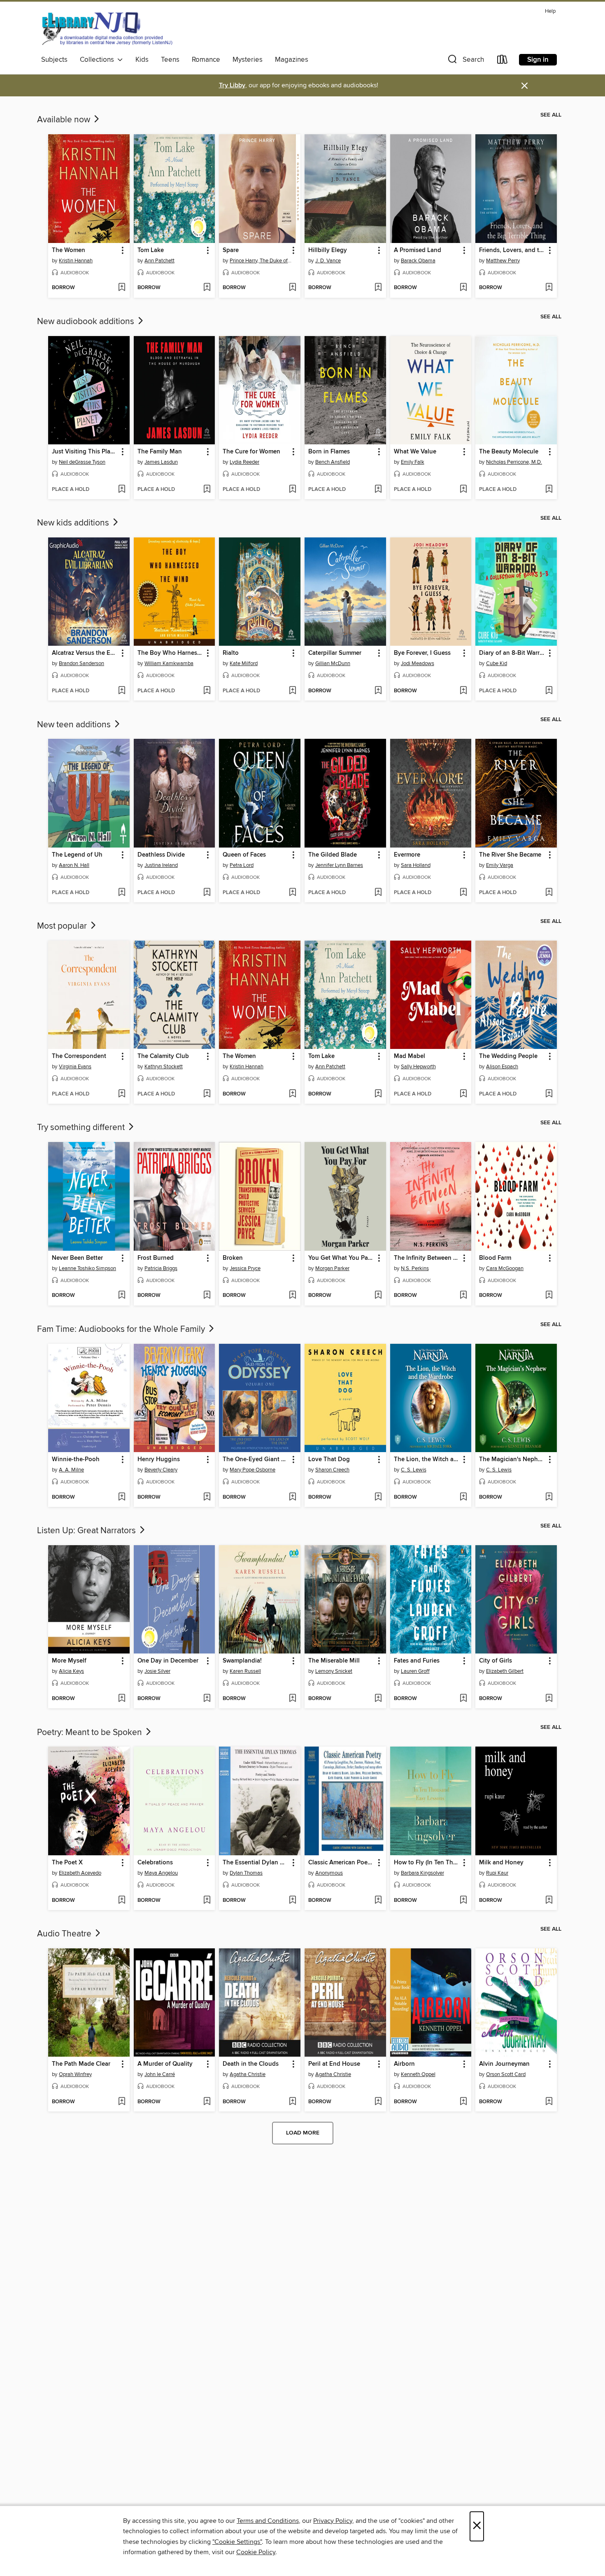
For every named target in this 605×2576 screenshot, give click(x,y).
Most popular (63, 926)
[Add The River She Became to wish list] (549, 893)
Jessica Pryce (245, 1268)
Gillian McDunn (333, 663)
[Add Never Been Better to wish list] (122, 1296)
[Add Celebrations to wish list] (207, 1901)
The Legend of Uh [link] (77, 855)
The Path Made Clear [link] (81, 2064)
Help (550, 11)
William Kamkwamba (169, 663)
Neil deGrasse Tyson (82, 462)
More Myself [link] (69, 1661)
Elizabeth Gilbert (505, 1671)
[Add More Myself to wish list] (122, 1699)
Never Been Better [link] (77, 1258)
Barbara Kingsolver (422, 1873)
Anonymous (329, 1873)
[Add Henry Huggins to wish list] (207, 1497)
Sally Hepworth (418, 1067)
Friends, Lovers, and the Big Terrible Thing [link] (512, 250)
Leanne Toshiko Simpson (87, 1268)
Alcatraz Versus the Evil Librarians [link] (85, 653)
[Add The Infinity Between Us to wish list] (463, 1296)
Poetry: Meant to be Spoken (91, 1733)
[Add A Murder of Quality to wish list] (207, 2102)
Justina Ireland (161, 865)
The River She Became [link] (510, 855)
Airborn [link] (404, 2064)
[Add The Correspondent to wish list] (122, 1094)
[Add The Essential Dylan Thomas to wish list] (292, 1901)
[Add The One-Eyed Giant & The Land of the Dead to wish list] (292, 1497)
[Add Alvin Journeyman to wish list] (549, 2102)
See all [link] (551, 115)
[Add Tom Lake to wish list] (207, 288)
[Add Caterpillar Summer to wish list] (378, 691)
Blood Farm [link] (495, 1258)
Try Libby (232, 85)
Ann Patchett (159, 261)
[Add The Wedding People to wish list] (549, 1094)
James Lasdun (161, 462)
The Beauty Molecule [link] (509, 452)
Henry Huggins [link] (159, 1460)
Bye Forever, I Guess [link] (422, 653)
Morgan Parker (332, 1268)
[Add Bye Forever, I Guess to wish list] (463, 691)
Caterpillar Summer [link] (335, 653)
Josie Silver (157, 1671)
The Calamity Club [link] (163, 1056)
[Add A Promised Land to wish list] (463, 288)
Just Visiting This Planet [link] (85, 452)
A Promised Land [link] (418, 250)
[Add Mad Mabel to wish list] (463, 1094)
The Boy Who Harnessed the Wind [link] (171, 653)
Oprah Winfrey (75, 2074)
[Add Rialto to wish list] (292, 691)
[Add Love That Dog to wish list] (378, 1497)
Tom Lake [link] (151, 250)
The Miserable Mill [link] (334, 1661)
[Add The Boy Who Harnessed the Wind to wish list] (207, 691)
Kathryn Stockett (164, 1067)
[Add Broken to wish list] (292, 1296)
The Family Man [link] (160, 452)
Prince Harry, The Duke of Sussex (261, 261)
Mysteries (248, 60)
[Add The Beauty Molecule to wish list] (549, 490)
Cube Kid (497, 663)
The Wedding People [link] (508, 1056)
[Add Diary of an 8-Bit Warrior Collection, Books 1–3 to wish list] (549, 691)
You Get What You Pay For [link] (341, 1258)
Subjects (54, 60)
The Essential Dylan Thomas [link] (256, 1863)
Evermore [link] (407, 855)
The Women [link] (69, 250)
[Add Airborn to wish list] (463, 2102)
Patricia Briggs (161, 1268)
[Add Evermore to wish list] (463, 893)
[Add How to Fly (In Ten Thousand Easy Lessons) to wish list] (463, 1901)
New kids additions (74, 523)
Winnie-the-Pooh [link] (76, 1460)
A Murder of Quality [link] (165, 2064)
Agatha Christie (248, 2074)
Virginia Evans (75, 1067)
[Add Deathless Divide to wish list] (207, 893)
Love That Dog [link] (329, 1460)
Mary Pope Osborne (252, 1470)
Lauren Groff (415, 1671)
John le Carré (160, 2074)
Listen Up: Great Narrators (87, 1531)
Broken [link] (233, 1258)
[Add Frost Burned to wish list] (207, 1296)
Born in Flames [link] (329, 452)
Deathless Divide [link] (161, 855)
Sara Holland (416, 865)
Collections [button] (99, 60)
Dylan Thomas (246, 1873)
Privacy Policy (333, 2521)
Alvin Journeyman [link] (504, 2064)
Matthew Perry (503, 261)
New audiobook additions (87, 322)
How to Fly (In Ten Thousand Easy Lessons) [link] (427, 1863)
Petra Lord (242, 865)
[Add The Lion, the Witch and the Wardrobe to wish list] (463, 1497)
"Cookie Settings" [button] (237, 2542)
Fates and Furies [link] (417, 1661)
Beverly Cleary (161, 1470)
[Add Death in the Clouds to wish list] (292, 2102)
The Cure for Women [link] (251, 452)
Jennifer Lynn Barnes (339, 865)
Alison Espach (502, 1067)
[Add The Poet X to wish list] (122, 1901)
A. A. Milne (71, 1470)
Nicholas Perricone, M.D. (514, 462)
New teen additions (75, 725)
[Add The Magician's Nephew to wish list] (549, 1497)
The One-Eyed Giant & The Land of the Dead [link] (256, 1460)
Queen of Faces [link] (244, 855)
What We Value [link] (415, 452)
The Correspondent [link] (79, 1056)
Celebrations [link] (155, 1863)
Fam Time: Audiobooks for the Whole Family (122, 1329)
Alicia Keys (71, 1671)
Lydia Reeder (244, 462)
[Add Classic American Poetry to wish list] (378, 1901)
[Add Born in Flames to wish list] (378, 490)
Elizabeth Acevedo (80, 1873)
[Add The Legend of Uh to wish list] (122, 893)
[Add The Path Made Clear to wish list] (122, 2102)
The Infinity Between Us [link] (427, 1258)
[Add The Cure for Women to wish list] (292, 490)
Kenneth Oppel (418, 2074)
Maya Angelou (161, 1873)
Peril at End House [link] (334, 2064)
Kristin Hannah (76, 261)
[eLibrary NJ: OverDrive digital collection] (107, 28)
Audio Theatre (65, 1934)
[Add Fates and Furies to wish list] (463, 1699)
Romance (206, 60)
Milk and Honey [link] (501, 1863)
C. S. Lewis (414, 1470)
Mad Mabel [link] (410, 1056)
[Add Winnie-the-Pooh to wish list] (122, 1497)
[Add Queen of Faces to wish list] (292, 893)
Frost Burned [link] (156, 1258)
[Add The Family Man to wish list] (207, 490)
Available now (65, 120)
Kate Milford (244, 663)
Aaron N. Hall (74, 865)
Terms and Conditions (268, 2521)
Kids (142, 60)
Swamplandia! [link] (242, 1661)
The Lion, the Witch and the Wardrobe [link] (427, 1460)
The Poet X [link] (67, 1863)
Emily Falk (413, 462)
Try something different (82, 1128)
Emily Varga (500, 865)
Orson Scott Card (506, 2074)
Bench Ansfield (333, 462)
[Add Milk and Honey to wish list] (549, 1901)
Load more (303, 2133)
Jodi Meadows (418, 663)
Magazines (292, 60)
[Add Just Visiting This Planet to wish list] (122, 490)
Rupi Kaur (497, 1873)
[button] (465, 61)
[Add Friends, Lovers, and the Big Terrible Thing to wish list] (549, 288)
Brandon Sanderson (81, 663)
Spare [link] (231, 250)
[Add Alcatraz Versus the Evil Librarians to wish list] (122, 691)
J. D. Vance (328, 261)
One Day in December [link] (168, 1661)
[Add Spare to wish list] (292, 288)
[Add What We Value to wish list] (463, 490)
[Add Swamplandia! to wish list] (292, 1699)
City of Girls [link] (496, 1661)
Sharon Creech (332, 1470)
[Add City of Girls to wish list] (549, 1699)
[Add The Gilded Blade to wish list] (378, 893)
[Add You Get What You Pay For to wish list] (378, 1296)
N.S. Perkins (415, 1268)
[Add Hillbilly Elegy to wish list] (378, 288)
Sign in (538, 60)
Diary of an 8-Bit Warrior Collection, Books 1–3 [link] (512, 653)
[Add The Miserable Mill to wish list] (378, 1699)
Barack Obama (418, 261)
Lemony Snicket (334, 1671)
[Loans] (503, 61)
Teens (170, 60)
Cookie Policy (256, 2552)
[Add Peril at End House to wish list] (378, 2102)
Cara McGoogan (505, 1268)
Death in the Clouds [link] (251, 2064)
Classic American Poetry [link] (341, 1863)
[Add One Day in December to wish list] (207, 1699)
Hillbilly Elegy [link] (328, 250)
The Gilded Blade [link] (333, 855)
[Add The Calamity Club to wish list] (207, 1094)
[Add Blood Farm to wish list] (549, 1296)
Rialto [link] (231, 653)
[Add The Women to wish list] (122, 288)
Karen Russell (245, 1671)
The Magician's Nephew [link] (512, 1460)
